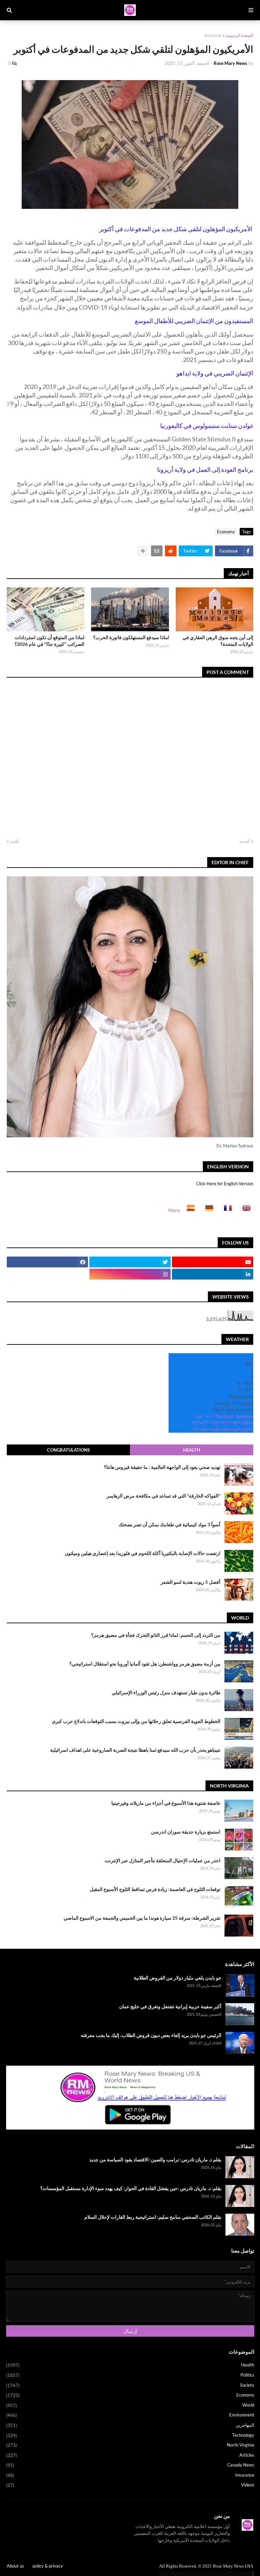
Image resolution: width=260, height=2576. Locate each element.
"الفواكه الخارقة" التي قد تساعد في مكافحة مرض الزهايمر (164, 1496)
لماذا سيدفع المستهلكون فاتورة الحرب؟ (131, 637)
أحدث (245, 841)
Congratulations (68, 1450)
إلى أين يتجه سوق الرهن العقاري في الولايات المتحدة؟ (218, 641)
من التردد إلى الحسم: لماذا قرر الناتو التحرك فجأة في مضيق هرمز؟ (156, 1635)
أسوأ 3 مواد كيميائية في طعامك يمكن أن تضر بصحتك (169, 1524)
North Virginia (130, 2445)
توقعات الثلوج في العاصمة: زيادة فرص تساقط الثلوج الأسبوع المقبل (155, 1889)
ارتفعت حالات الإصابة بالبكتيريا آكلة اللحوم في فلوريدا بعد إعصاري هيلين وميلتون (143, 1553)
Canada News (130, 2465)
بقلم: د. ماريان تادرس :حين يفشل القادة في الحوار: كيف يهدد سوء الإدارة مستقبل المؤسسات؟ (131, 2188)
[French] (226, 1210)
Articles (130, 2455)
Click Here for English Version (225, 1184)
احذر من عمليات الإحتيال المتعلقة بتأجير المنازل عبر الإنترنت (162, 1860)
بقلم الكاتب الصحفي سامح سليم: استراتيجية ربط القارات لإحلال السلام (153, 2217)
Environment (130, 2415)
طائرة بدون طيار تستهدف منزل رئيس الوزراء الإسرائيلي (166, 1692)
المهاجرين (130, 2425)
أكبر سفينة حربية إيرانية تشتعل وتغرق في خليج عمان (170, 2006)
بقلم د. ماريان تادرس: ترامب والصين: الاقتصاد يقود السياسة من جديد (155, 2159)
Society (130, 2385)
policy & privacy (48, 2566)
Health (192, 1450)
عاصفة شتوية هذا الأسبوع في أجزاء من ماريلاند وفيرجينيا (166, 1803)
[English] (244, 1210)
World (130, 2405)
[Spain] (189, 1210)
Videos (130, 2485)
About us (15, 2566)
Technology (130, 2435)
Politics (130, 2375)
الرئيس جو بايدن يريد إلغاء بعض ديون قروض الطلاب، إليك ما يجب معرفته (151, 2035)
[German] (207, 1210)
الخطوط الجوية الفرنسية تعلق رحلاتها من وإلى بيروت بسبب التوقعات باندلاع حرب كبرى (136, 1721)
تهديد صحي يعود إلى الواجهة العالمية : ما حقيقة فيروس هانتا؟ (162, 1467)
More (174, 1210)
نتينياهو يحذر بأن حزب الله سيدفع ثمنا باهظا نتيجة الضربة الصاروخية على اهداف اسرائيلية (135, 1750)
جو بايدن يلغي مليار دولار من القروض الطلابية (178, 1978)
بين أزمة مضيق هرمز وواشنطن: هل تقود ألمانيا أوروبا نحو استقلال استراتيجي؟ (145, 1664)
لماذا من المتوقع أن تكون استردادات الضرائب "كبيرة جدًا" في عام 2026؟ (49, 641)
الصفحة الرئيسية (240, 35)
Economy (213, 35)
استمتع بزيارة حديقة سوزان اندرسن (186, 1832)
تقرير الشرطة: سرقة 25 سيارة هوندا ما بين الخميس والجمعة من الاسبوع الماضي (142, 1918)
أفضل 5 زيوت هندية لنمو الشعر (191, 1582)
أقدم (14, 841)
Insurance (130, 2475)
